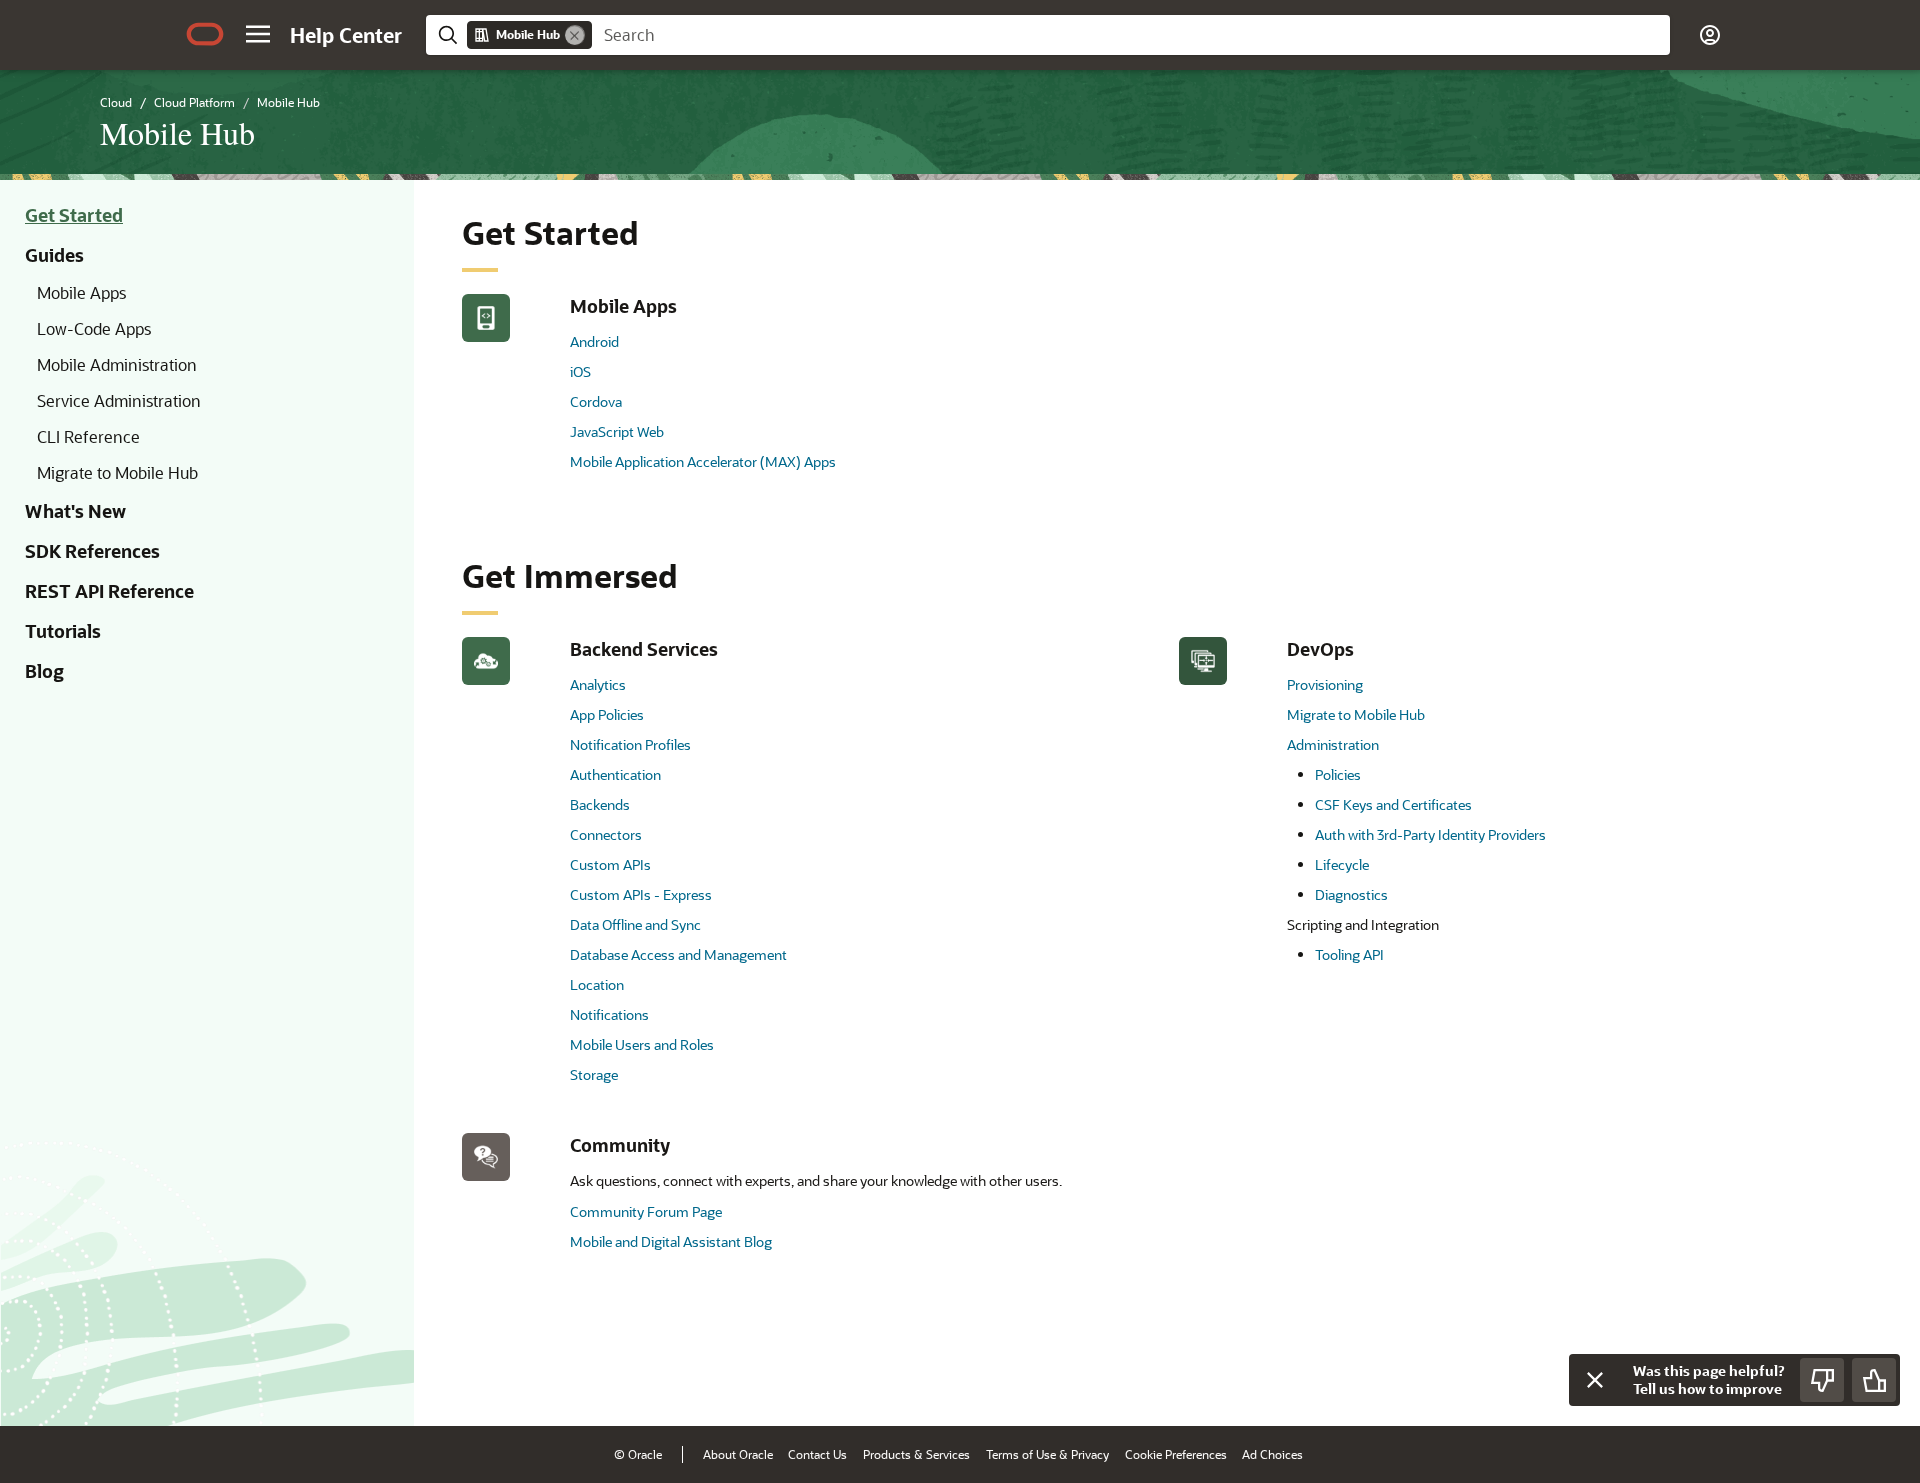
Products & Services (916, 1454)
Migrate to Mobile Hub (117, 472)
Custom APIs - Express (641, 894)
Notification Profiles (630, 744)
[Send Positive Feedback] (1874, 1380)
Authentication (615, 774)
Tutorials (63, 631)
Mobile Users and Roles (642, 1044)
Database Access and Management (678, 954)
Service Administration (119, 400)
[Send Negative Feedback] (1822, 1380)
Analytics (598, 684)
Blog (44, 671)
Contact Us (817, 1454)
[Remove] (575, 35)
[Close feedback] (1595, 1380)
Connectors (606, 834)
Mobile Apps (81, 292)
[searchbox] (1131, 35)
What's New (75, 511)
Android (594, 341)
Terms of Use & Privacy (1047, 1454)
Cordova (596, 401)
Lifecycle (1342, 864)
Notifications (609, 1014)
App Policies (607, 714)
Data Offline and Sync (635, 924)
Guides (54, 255)
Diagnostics (1351, 894)
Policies (1338, 774)
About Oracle (738, 1454)
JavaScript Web (617, 431)
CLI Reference (88, 436)
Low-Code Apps (94, 328)
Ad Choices (1272, 1454)
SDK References (92, 551)
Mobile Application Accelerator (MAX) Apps (703, 461)
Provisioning (1325, 684)
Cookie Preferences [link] (1176, 1454)
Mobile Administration (117, 364)
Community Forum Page (646, 1211)
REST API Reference (109, 591)
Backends (600, 804)
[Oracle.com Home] (205, 34)
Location (597, 984)
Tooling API (1349, 954)
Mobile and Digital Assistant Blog (671, 1241)
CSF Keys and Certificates (1393, 804)
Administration (1333, 744)
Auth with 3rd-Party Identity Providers (1430, 834)
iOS (580, 371)
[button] (258, 34)
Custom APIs (610, 864)
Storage (594, 1074)
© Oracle (638, 1454)
